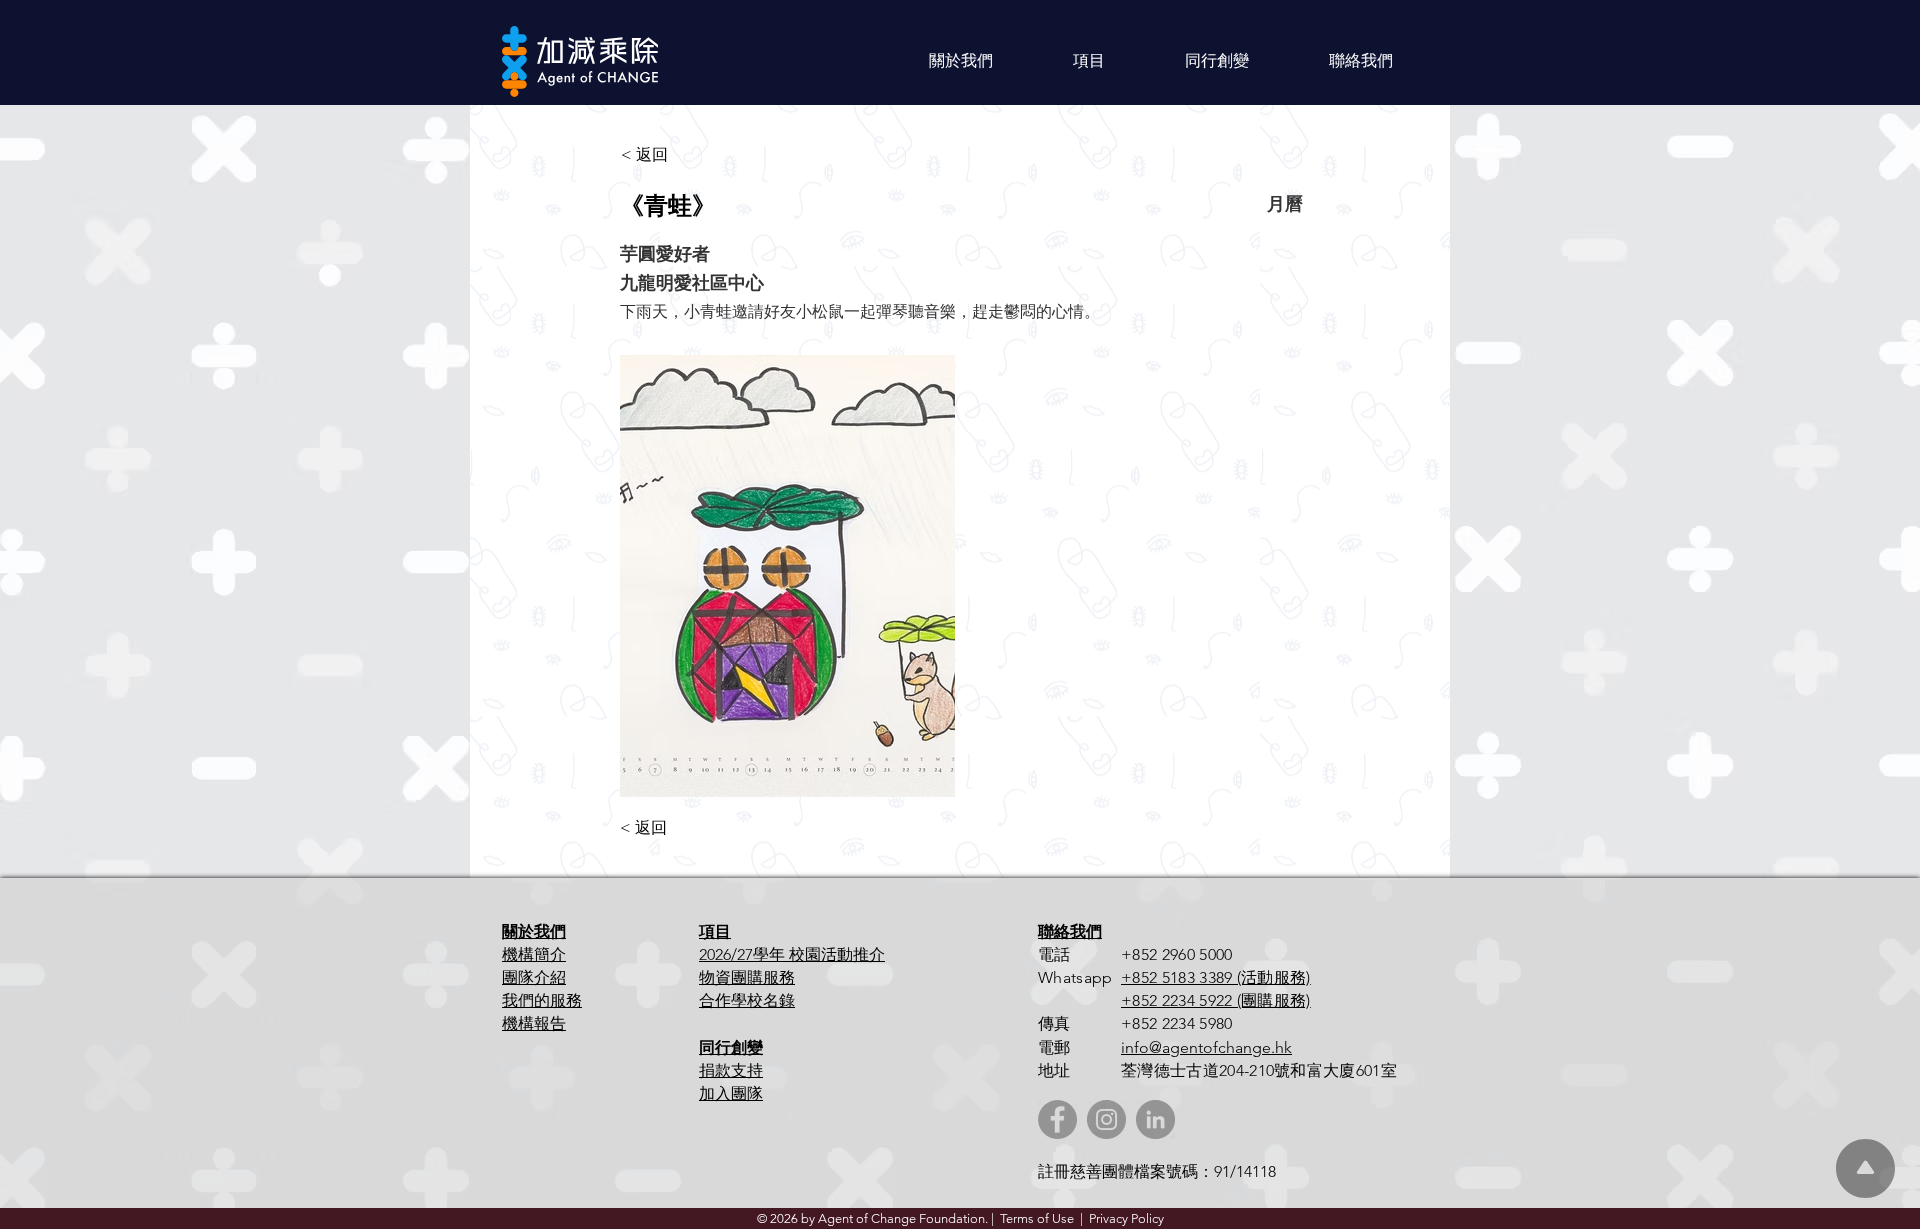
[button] (961, 61)
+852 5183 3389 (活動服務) (1216, 977)
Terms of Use (1037, 1218)
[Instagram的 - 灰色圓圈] (1106, 1119)
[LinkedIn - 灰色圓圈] (1155, 1119)
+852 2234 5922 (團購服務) (1216, 1000)
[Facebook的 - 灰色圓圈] (1057, 1119)
